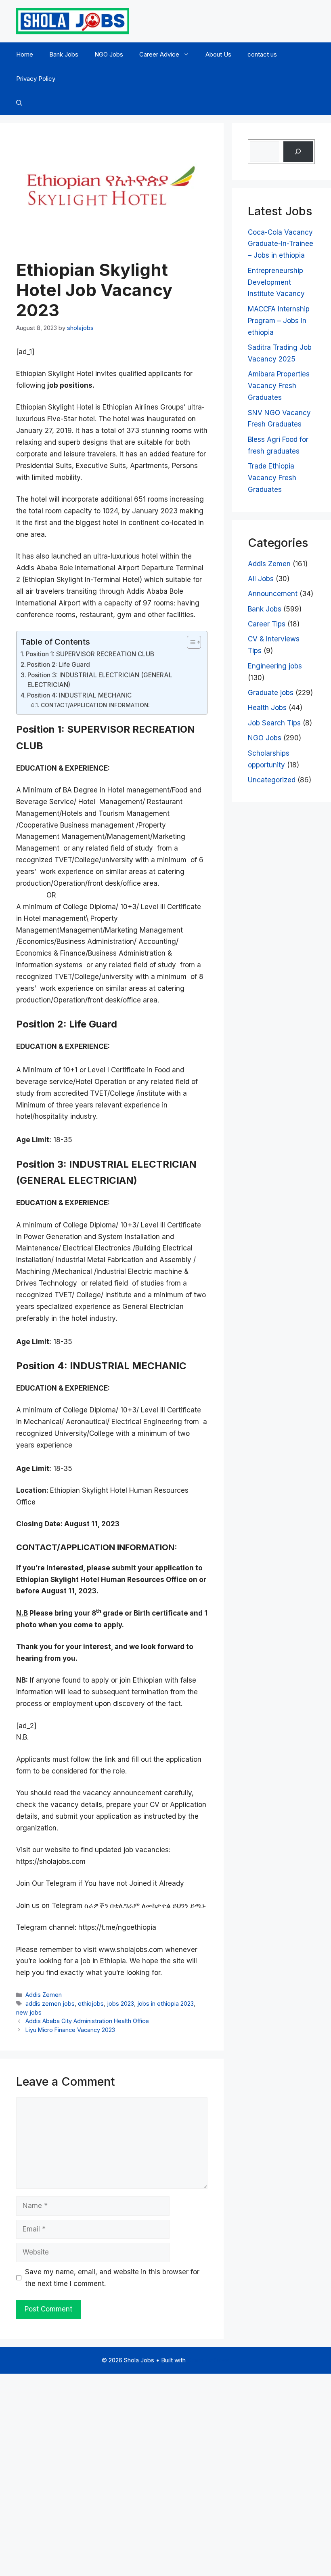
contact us (262, 54)
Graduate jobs (271, 693)
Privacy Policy (36, 79)
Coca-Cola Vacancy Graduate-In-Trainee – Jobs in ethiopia (281, 244)
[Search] (298, 152)
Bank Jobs (64, 54)
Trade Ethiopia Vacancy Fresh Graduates (272, 478)
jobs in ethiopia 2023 (165, 2003)
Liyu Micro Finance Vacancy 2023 (70, 2030)
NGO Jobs (109, 54)
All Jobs (261, 579)
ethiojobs (91, 2003)
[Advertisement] (165, 2473)
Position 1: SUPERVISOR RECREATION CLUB (90, 654)
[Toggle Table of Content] (190, 642)
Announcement (273, 594)
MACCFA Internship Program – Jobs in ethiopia (279, 321)
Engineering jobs (275, 666)
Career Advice (159, 54)
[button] (19, 103)
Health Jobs (267, 708)
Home (25, 54)
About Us (218, 54)
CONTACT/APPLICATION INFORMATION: (95, 705)
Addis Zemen (44, 1995)
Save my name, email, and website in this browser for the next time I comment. (112, 2278)
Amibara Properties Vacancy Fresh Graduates (279, 386)
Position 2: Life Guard (59, 665)
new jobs (29, 2012)
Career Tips (267, 624)
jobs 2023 (120, 2003)
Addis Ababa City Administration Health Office (87, 2021)
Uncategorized (272, 780)
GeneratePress (208, 2360)
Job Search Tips (274, 723)
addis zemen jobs (50, 2003)
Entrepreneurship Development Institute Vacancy (276, 282)
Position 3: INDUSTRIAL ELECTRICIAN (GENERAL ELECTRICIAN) (100, 680)
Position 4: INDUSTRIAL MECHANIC (79, 695)
